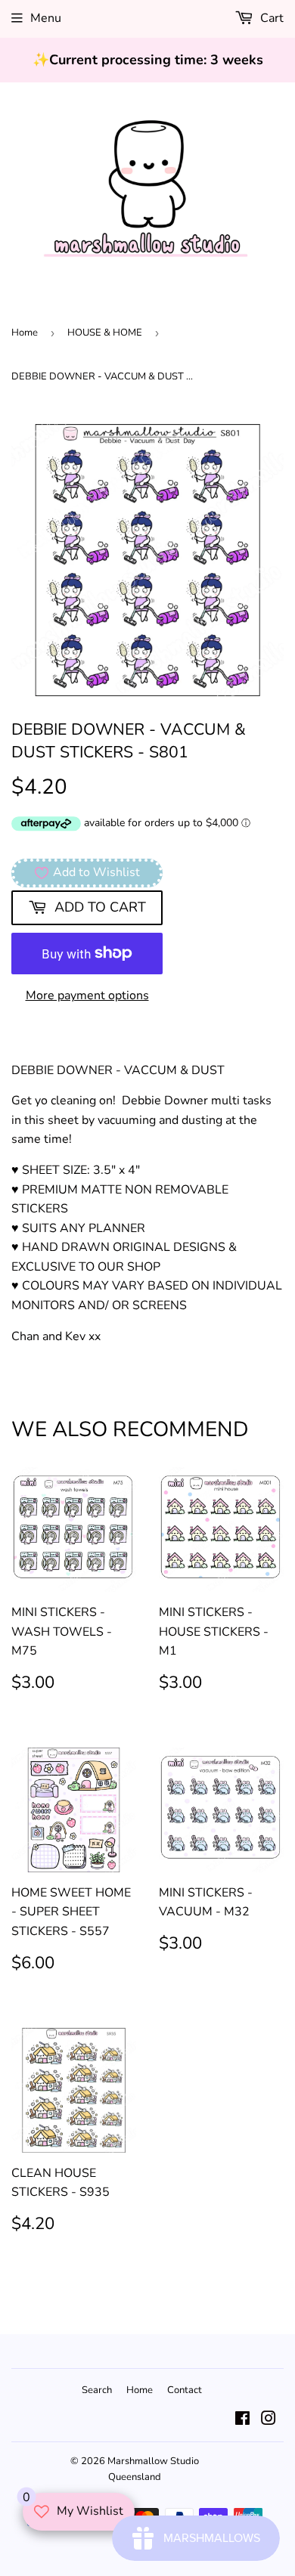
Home (25, 333)
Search (97, 2390)
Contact (185, 2390)
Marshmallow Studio (153, 2461)
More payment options (87, 995)
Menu (46, 18)
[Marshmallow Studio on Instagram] (269, 2420)
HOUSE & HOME (105, 333)
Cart (270, 18)
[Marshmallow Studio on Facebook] (242, 2420)
